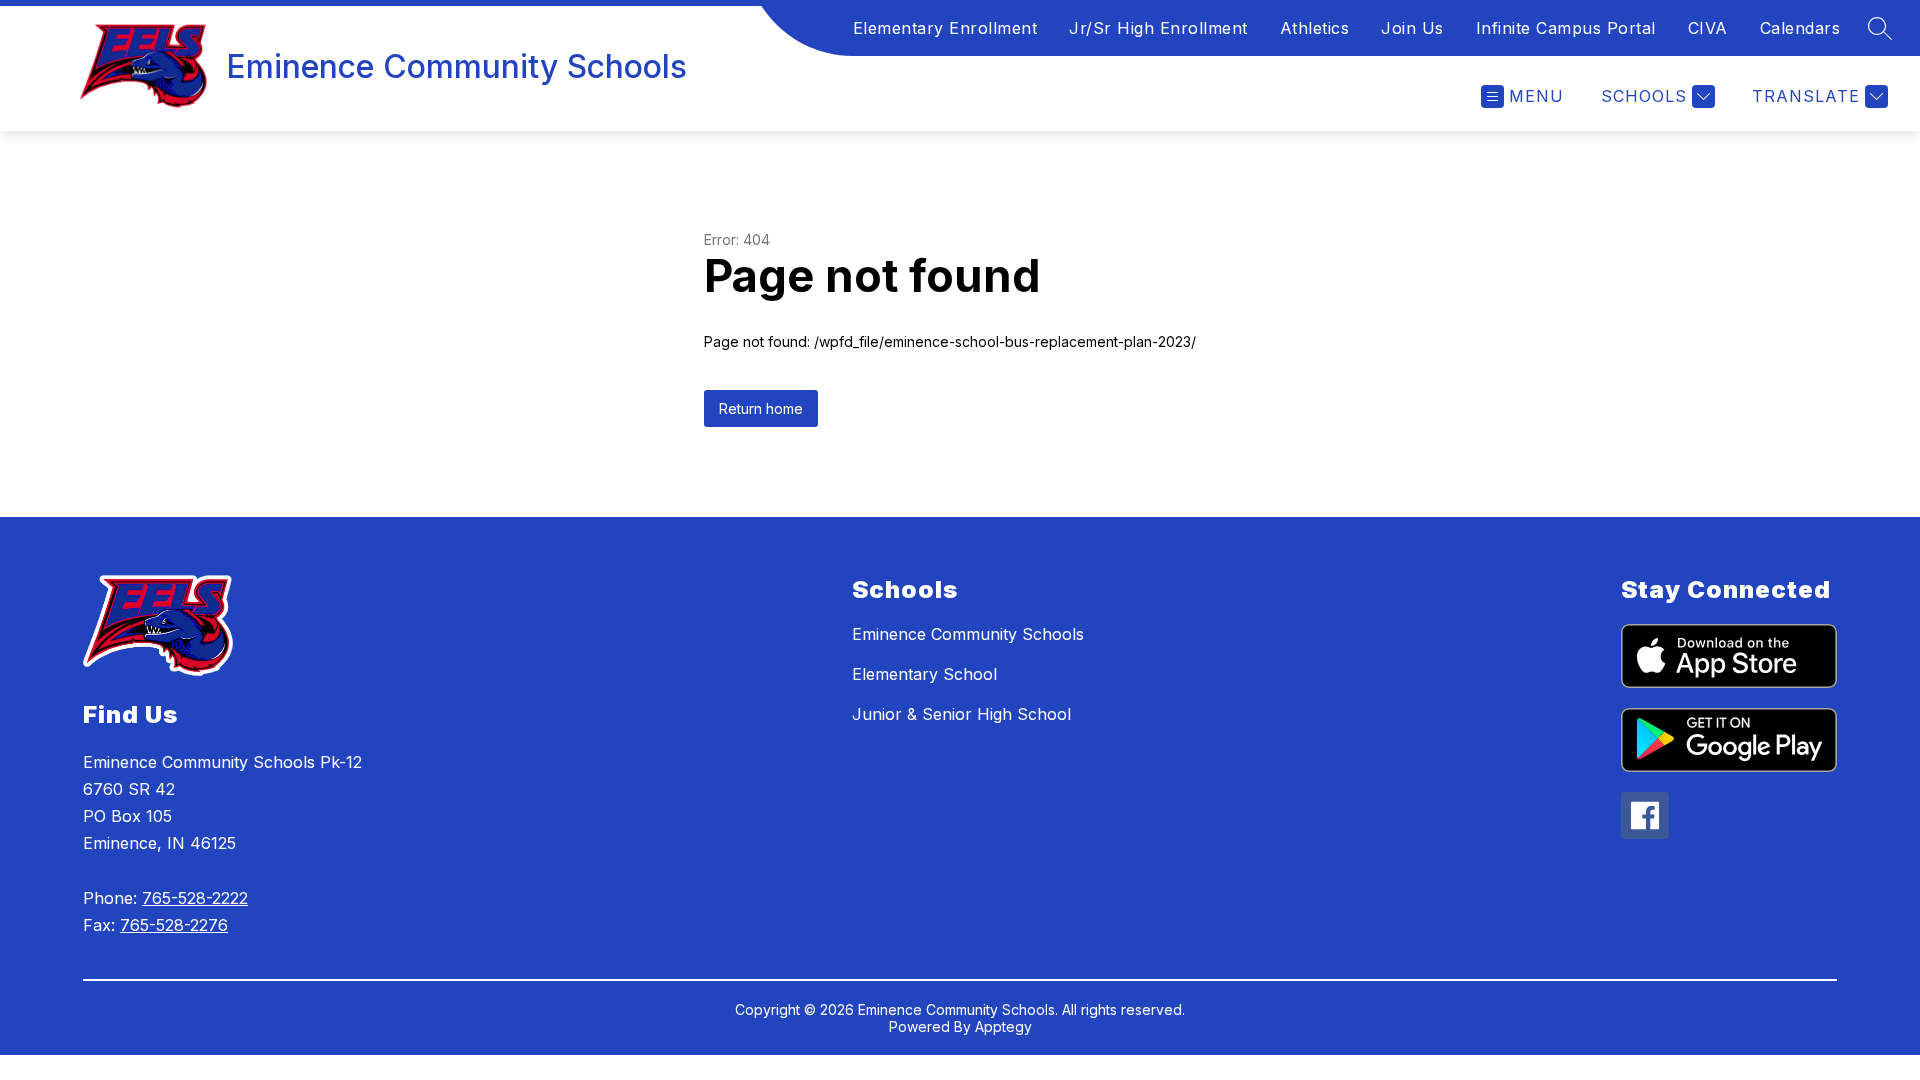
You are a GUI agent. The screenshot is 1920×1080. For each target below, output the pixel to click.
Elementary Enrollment (945, 28)
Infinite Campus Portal (1566, 28)
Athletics (1315, 28)
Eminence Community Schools (968, 634)
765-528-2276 (174, 925)
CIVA (1708, 28)
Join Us (1412, 28)
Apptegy (1003, 1026)
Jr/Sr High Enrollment (1158, 28)
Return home (761, 408)
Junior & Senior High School (961, 714)
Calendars (1800, 28)
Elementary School (924, 674)
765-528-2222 (195, 898)
